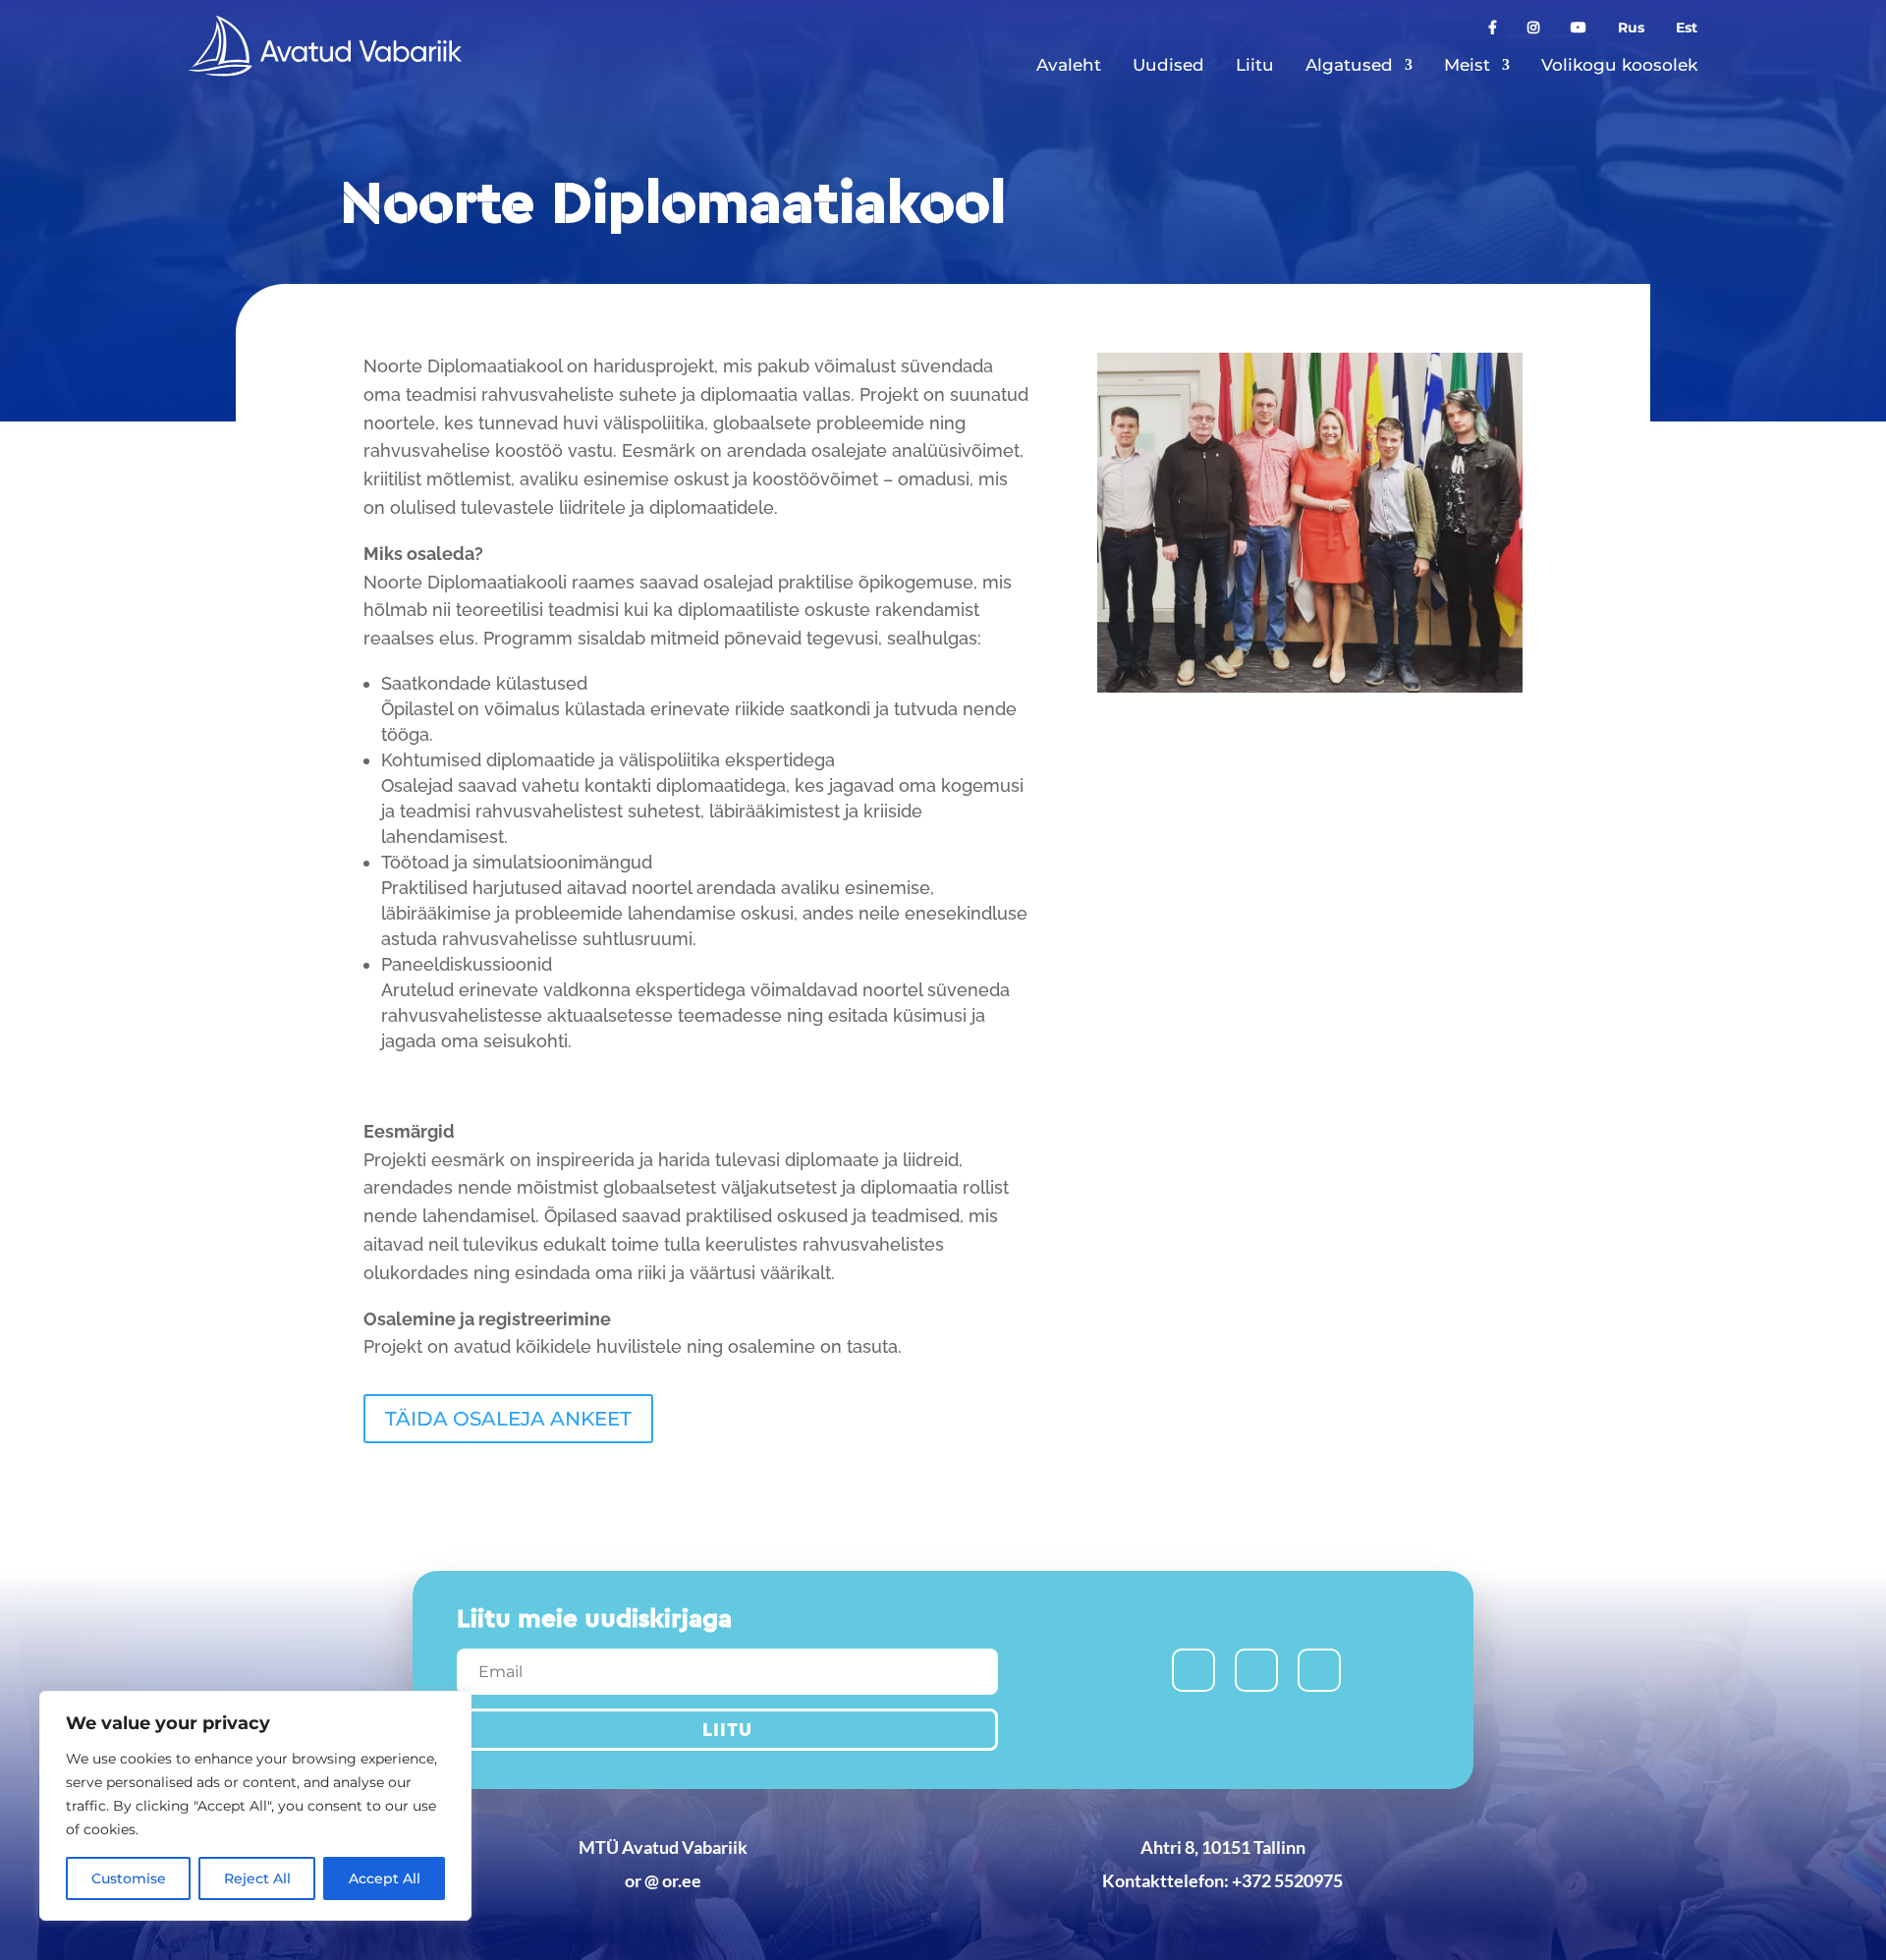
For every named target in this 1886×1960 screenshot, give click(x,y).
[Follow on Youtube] (1319, 1670)
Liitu (1255, 65)
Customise (129, 1878)
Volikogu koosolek (1619, 65)
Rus (1631, 28)
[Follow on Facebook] (1193, 1670)
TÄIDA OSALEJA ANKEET (508, 1419)
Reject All (257, 1878)
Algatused (1349, 65)
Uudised (1168, 65)
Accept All (385, 1878)
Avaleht (1069, 65)
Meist (1467, 65)
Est (1687, 28)
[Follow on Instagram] (1256, 1670)
